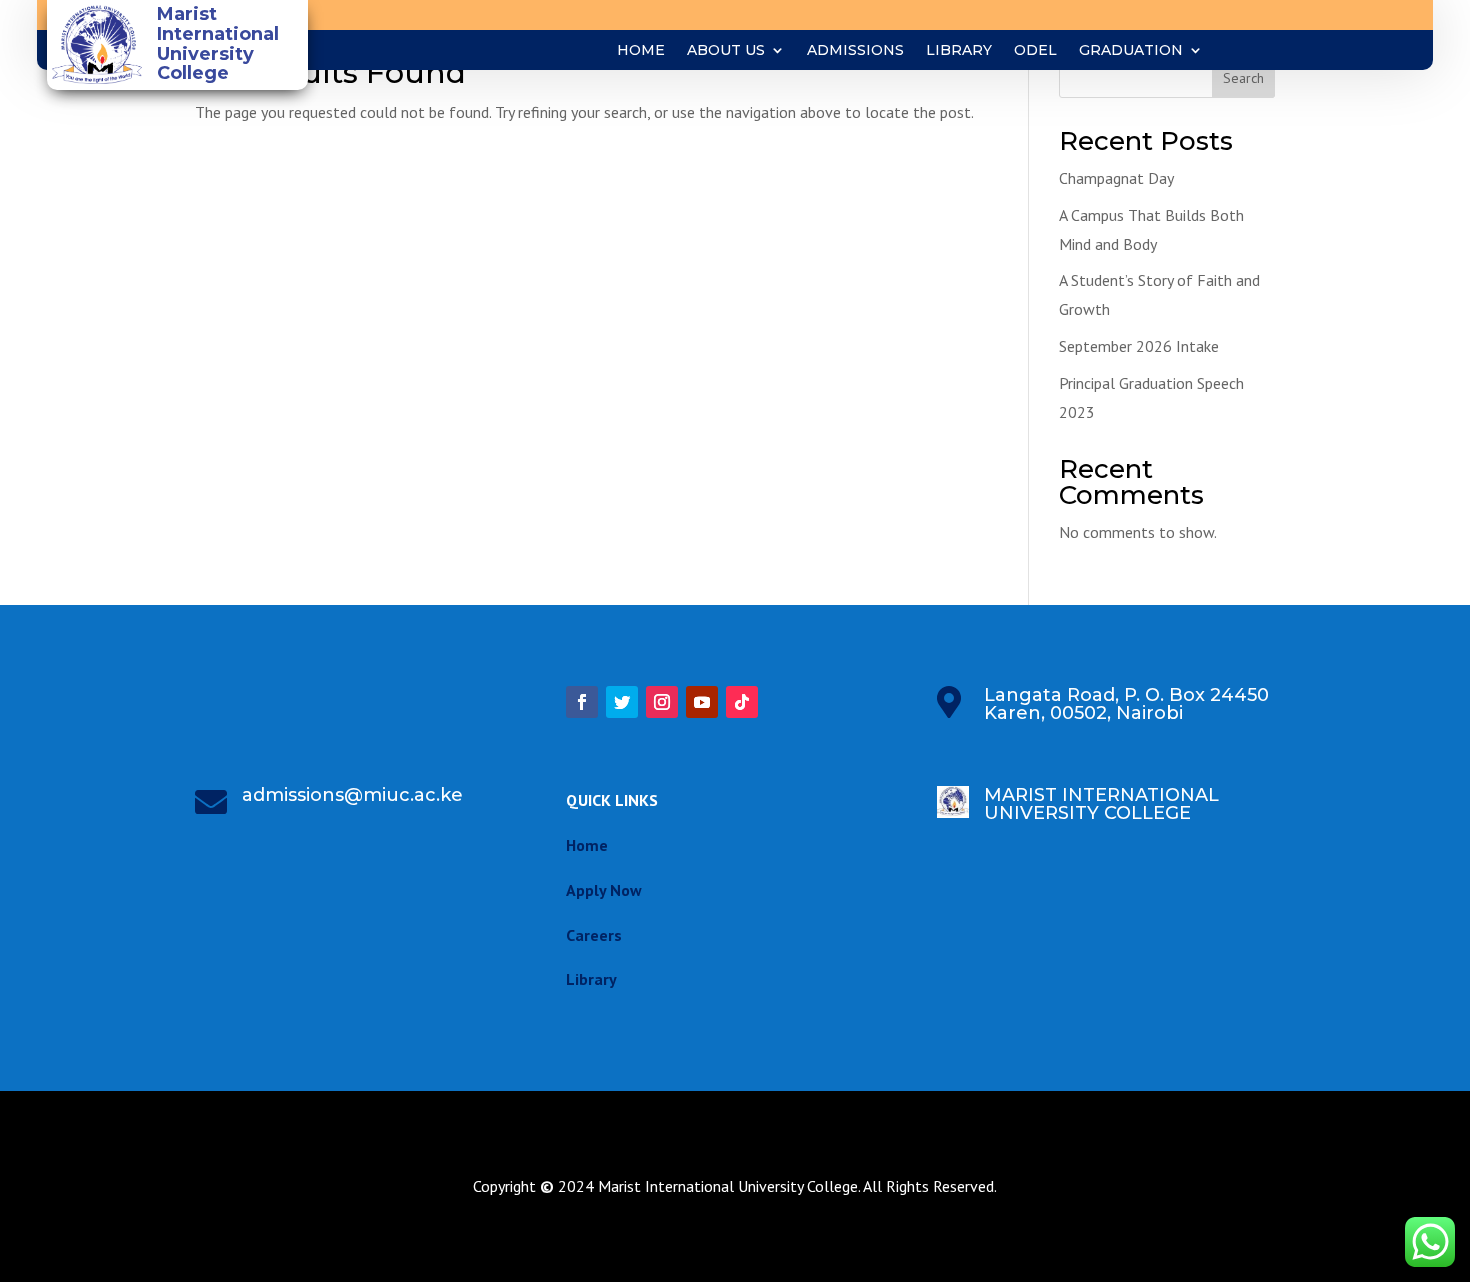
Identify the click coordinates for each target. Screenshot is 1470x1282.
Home (641, 51)
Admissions (855, 51)
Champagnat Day (1116, 178)
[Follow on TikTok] (742, 702)
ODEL (1035, 51)
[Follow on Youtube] (702, 702)
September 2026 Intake (1139, 346)
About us (726, 51)
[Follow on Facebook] (582, 702)
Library (959, 51)
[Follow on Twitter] (622, 702)
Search (1243, 78)
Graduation (1131, 51)
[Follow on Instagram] (662, 702)
